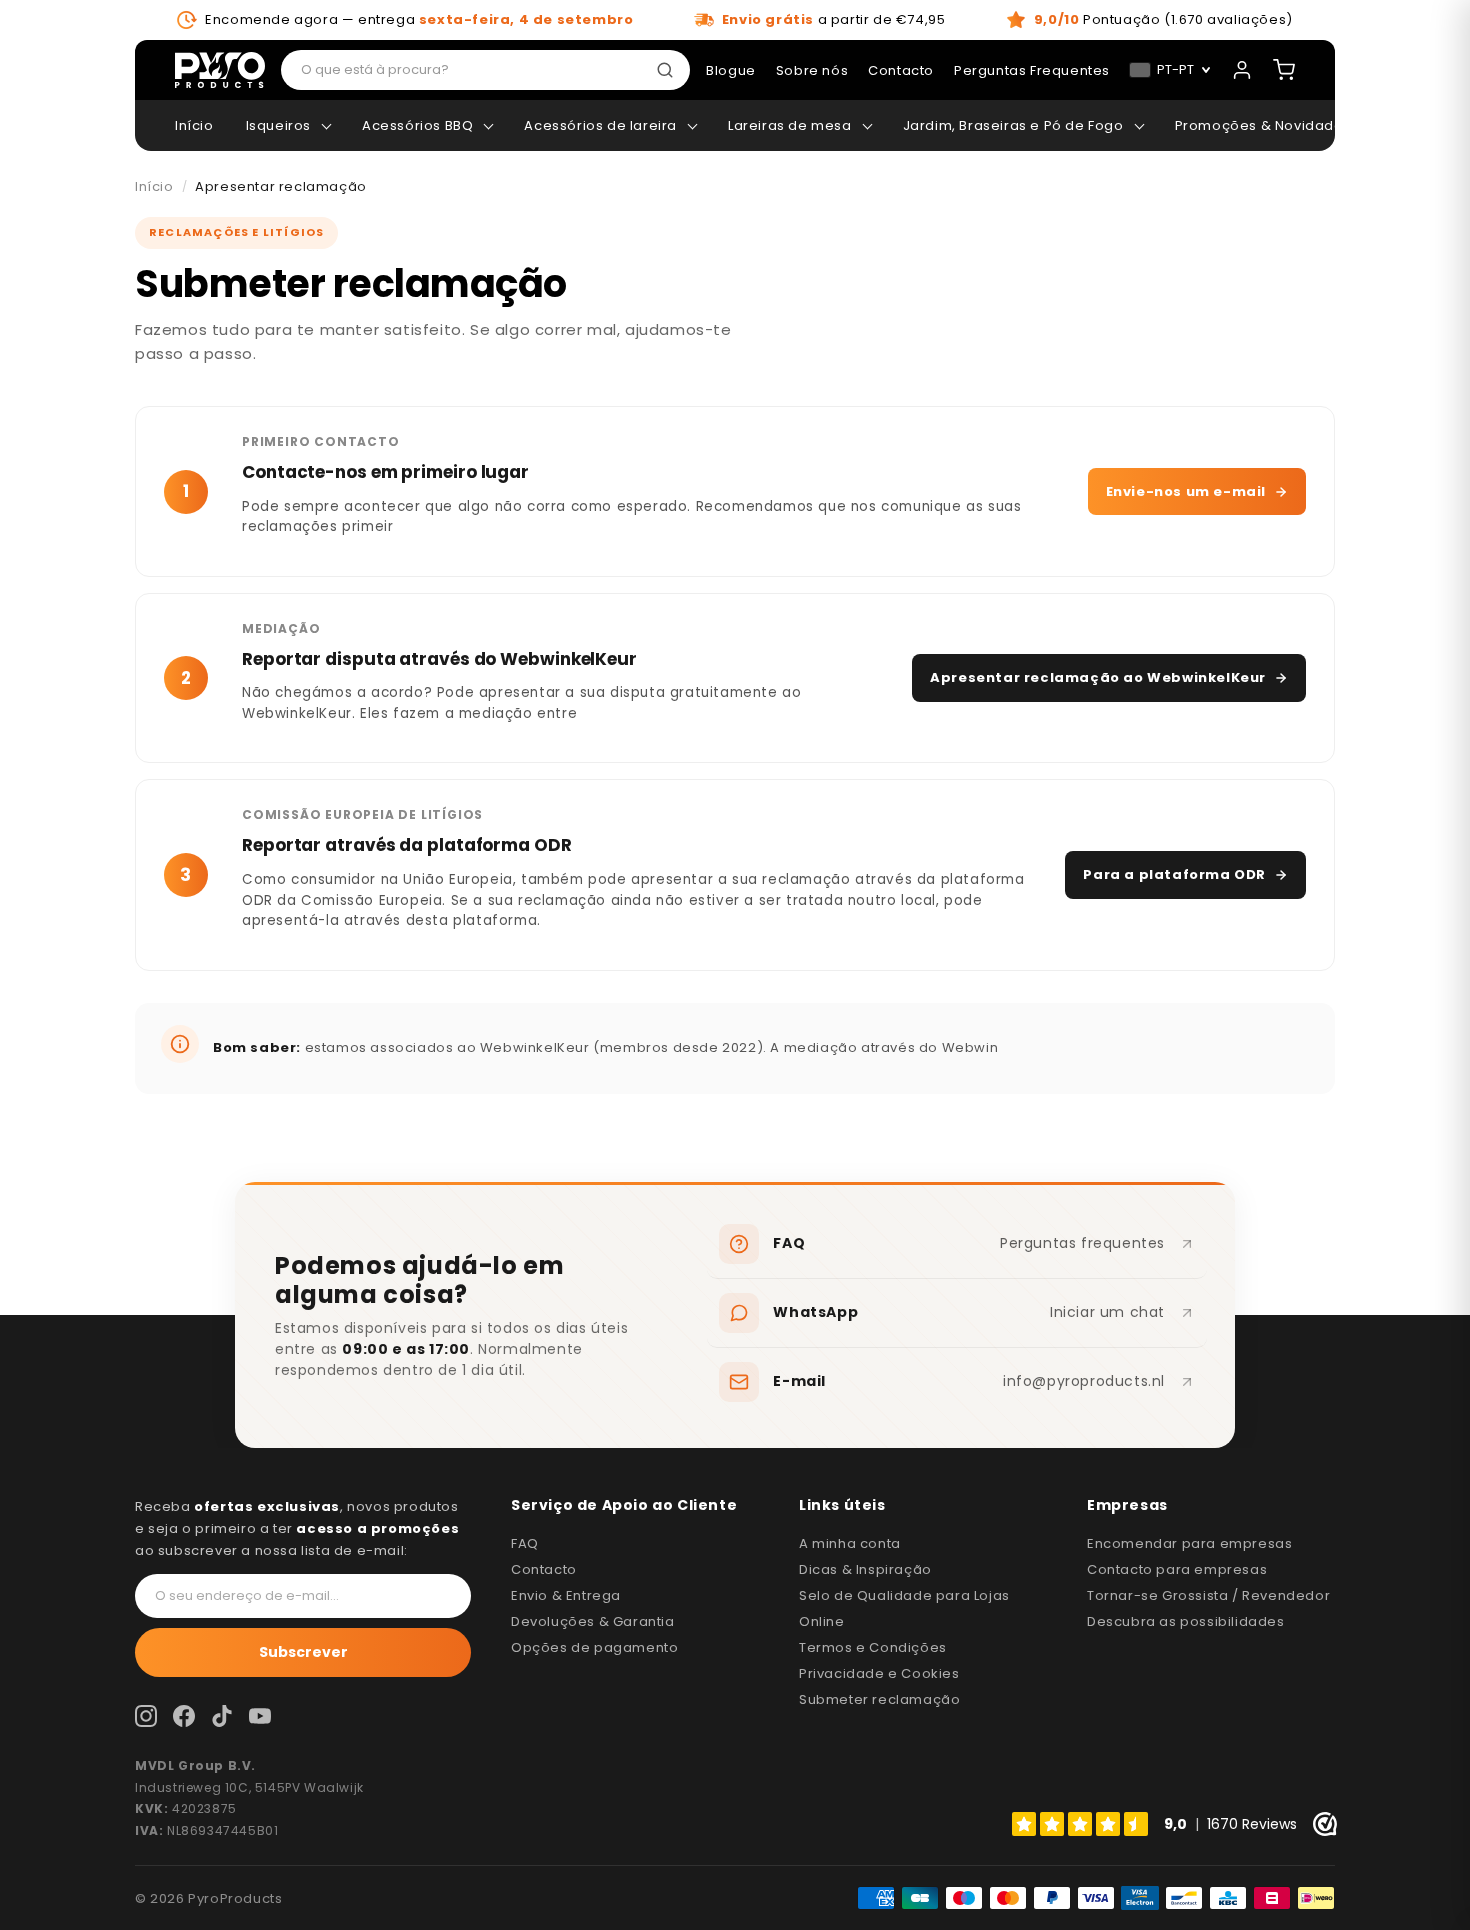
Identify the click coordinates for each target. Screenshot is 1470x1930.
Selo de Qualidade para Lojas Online (904, 1608)
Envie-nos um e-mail (1186, 491)
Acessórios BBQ (417, 125)
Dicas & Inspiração (865, 1569)
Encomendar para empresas (1189, 1543)
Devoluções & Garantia (593, 1621)
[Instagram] (146, 1716)
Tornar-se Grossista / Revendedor (1208, 1595)
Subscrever (303, 1652)
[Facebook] (184, 1716)
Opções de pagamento (594, 1647)
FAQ (525, 1543)
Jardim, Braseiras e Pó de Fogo (1013, 125)
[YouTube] (260, 1716)
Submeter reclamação (879, 1699)
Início (194, 125)
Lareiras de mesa (790, 125)
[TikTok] (222, 1716)
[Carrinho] (1284, 70)
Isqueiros (278, 125)
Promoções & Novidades (1263, 125)
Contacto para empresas (1177, 1569)
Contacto (544, 1569)
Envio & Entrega (566, 1595)
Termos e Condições (873, 1647)
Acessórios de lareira (600, 125)
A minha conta (850, 1543)
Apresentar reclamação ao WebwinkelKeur (1098, 677)
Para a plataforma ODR (1174, 874)
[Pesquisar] (669, 70)
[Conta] (1242, 70)
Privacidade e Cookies (879, 1673)
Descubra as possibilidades (1186, 1621)
